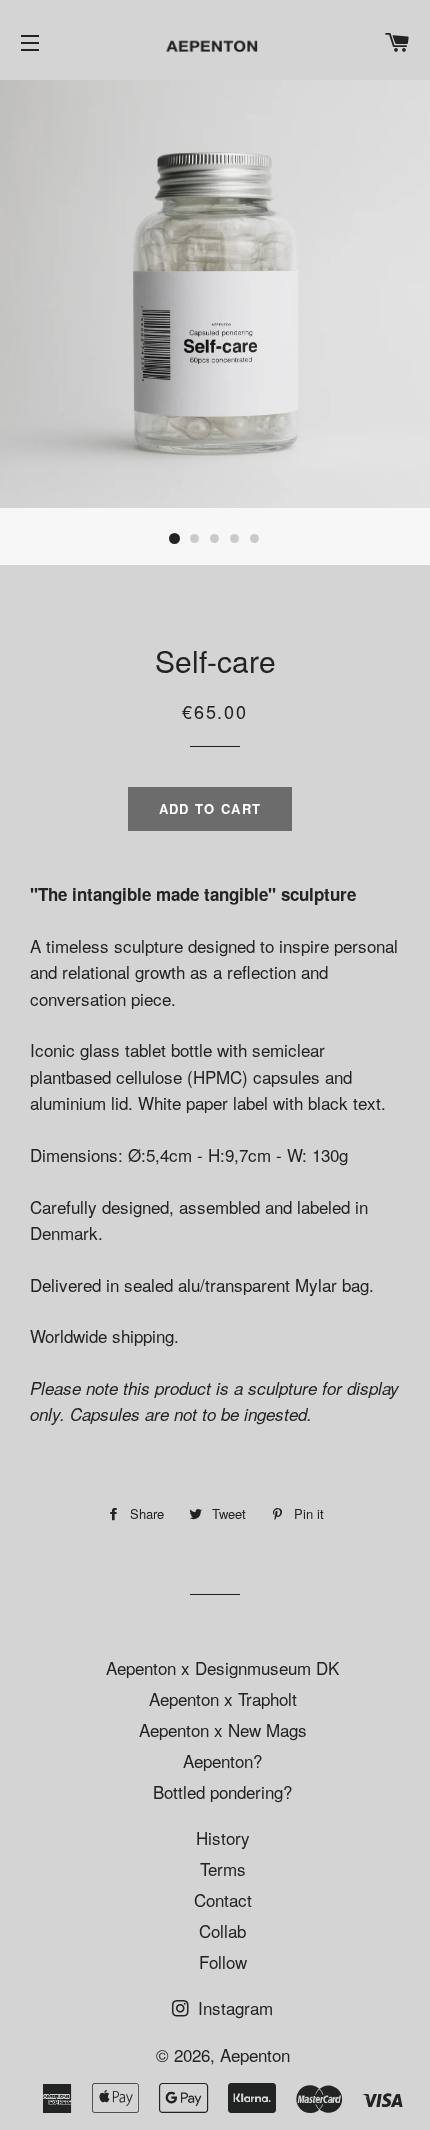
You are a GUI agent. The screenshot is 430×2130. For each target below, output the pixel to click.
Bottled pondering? (222, 1791)
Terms (223, 1868)
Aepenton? (222, 1760)
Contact (223, 1899)
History (223, 1837)
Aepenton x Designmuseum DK (222, 1667)
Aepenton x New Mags (223, 1729)
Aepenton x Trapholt (223, 1698)
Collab (222, 1930)
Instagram (233, 2007)
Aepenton (255, 2054)
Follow (223, 1961)
